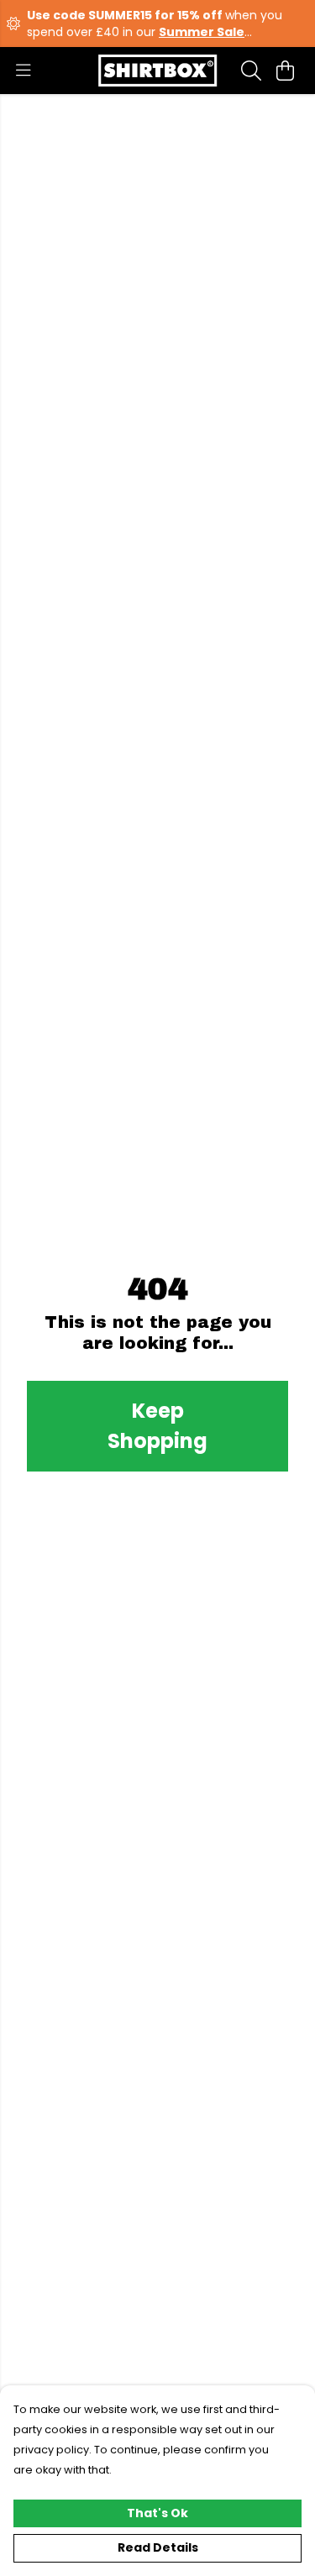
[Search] (251, 71)
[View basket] (285, 71)
